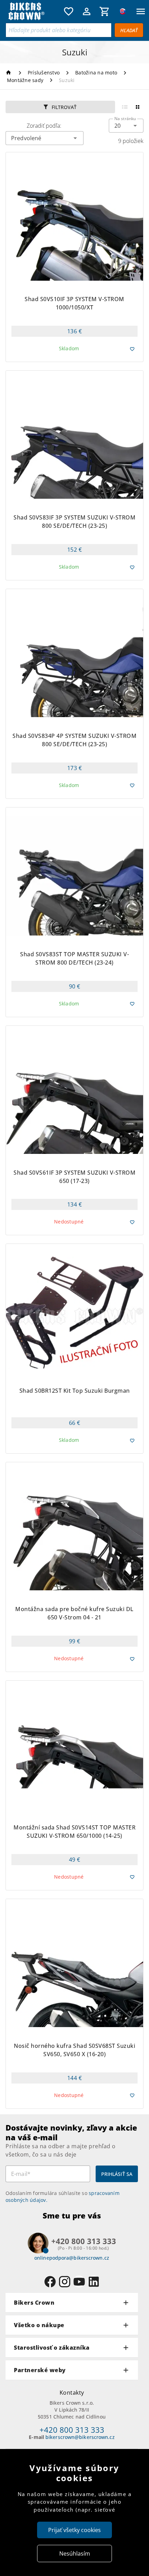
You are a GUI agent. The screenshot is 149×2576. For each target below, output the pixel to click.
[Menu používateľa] (87, 11)
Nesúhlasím (75, 2554)
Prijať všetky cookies (74, 2530)
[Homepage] (10, 73)
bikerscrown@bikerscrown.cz (80, 2437)
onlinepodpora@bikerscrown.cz (72, 2258)
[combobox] (126, 126)
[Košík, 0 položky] (105, 11)
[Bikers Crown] (33, 12)
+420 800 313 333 (72, 2430)
